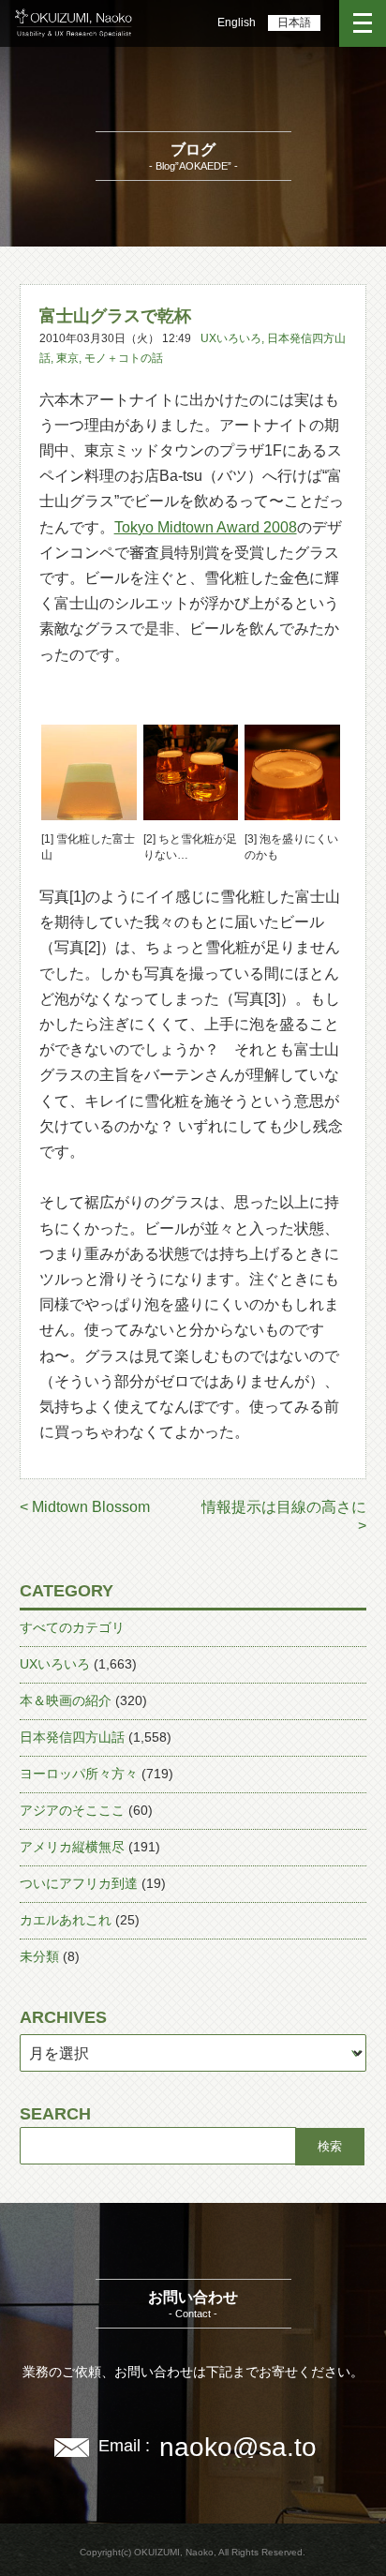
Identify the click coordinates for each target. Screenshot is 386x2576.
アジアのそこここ (72, 1810)
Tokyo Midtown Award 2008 (206, 527)
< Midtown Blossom (85, 1507)
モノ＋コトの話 (124, 358)
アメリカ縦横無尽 (72, 1847)
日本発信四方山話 (72, 1737)
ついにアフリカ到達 (79, 1883)
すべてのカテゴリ (72, 1627)
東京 (67, 358)
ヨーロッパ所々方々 (79, 1774)
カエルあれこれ (66, 1920)
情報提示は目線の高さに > (284, 1516)
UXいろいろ (231, 338)
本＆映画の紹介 (66, 1700)
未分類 (39, 1956)
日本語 (294, 22)
